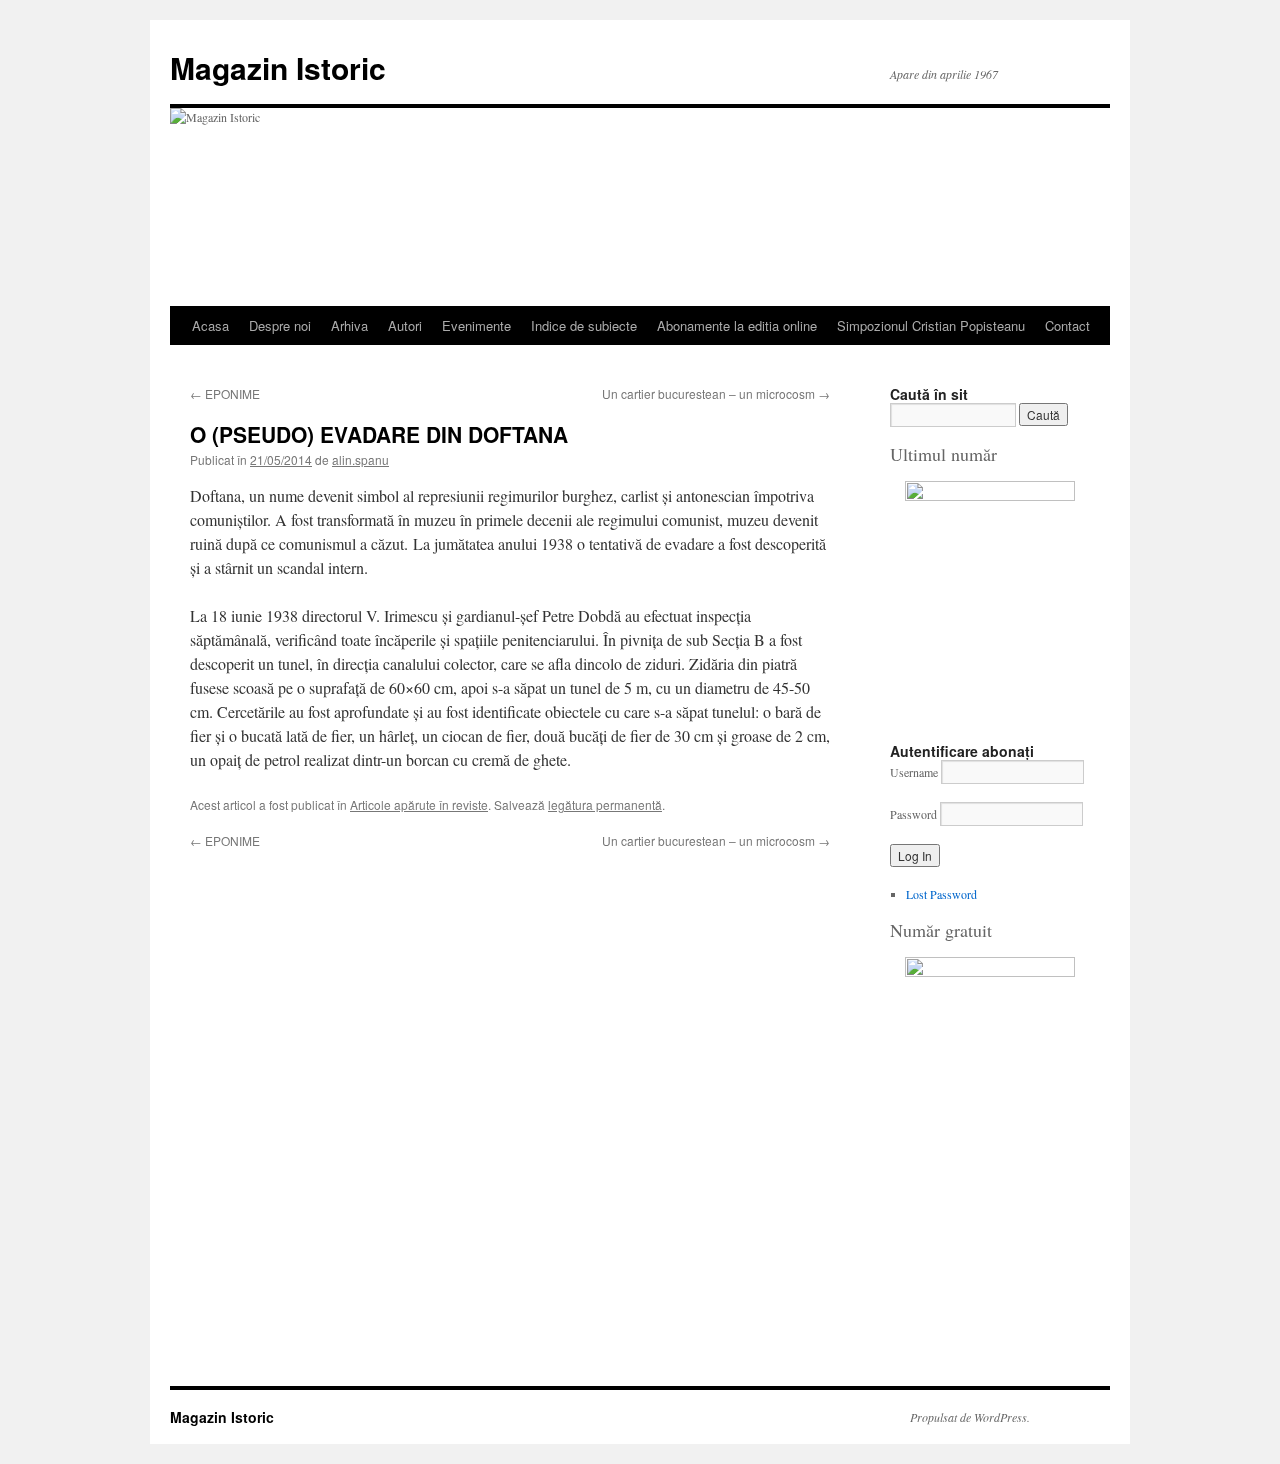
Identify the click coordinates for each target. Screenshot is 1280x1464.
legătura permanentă (605, 804)
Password (913, 814)
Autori (405, 325)
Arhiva (349, 325)
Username (914, 772)
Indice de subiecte (584, 325)
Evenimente (476, 325)
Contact (1067, 325)
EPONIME (225, 393)
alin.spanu (360, 459)
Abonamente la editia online (737, 325)
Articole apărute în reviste (419, 804)
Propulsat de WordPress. (970, 1417)
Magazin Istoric (278, 67)
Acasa (210, 325)
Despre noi (280, 325)
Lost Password (941, 894)
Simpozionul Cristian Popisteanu (931, 325)
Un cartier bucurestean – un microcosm (716, 393)
